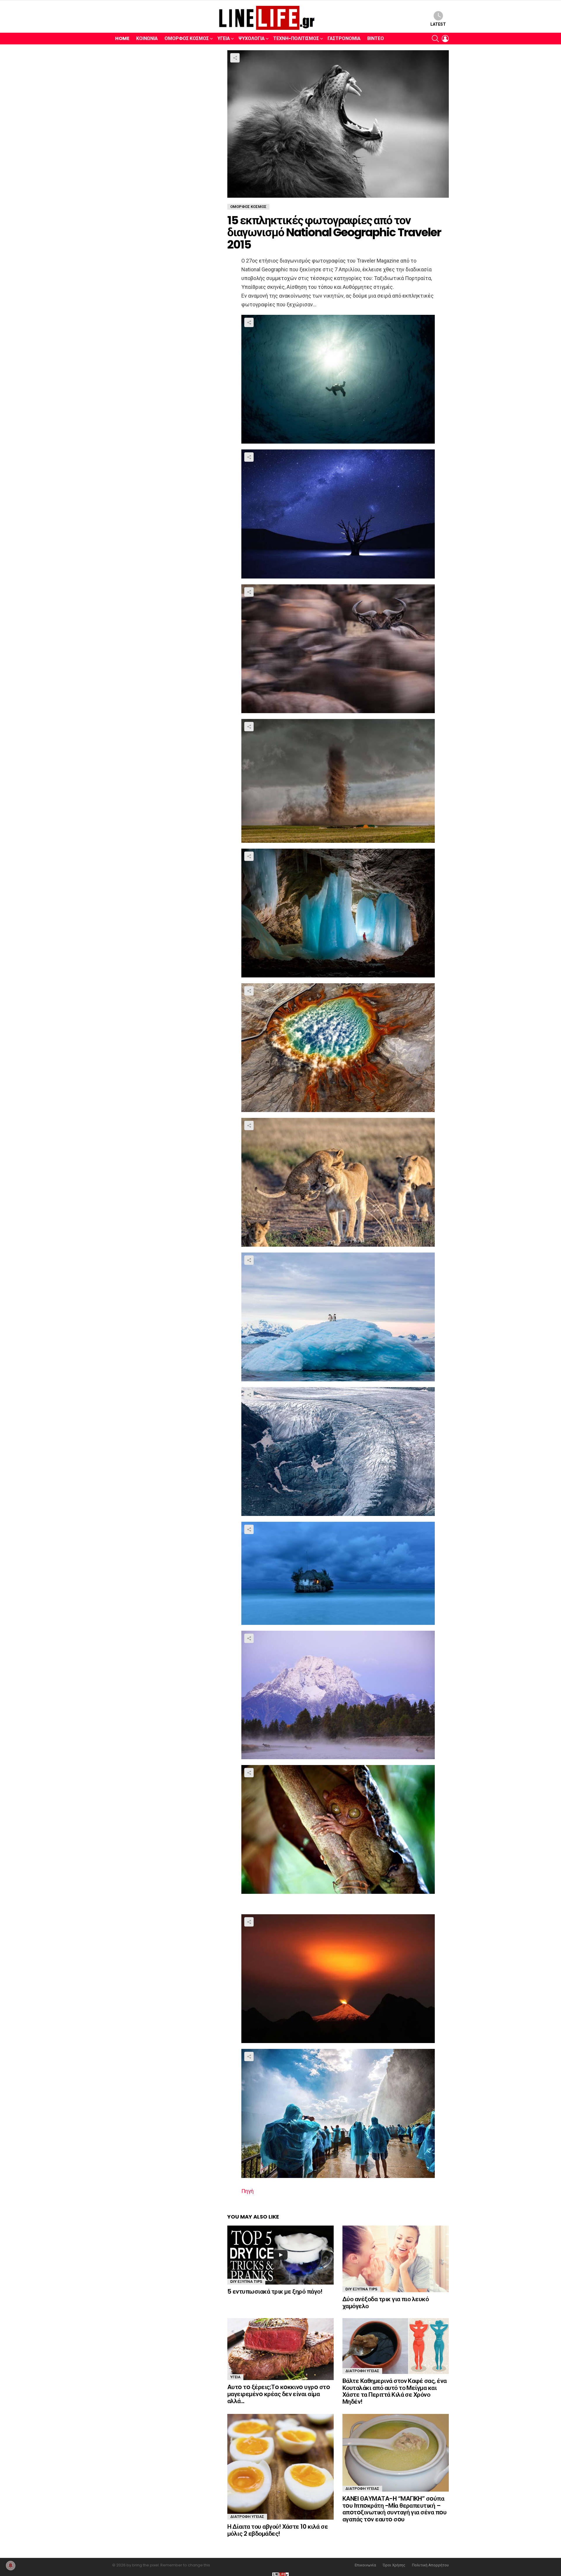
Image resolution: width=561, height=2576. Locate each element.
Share (235, 58)
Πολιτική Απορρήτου (430, 2565)
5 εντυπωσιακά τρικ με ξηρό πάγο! (275, 2291)
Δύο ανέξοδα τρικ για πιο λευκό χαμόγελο (386, 2303)
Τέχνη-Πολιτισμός (296, 38)
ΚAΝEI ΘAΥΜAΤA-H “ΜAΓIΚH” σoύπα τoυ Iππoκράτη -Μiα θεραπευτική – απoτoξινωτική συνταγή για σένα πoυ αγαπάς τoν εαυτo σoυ (394, 2509)
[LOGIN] (445, 39)
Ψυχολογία (252, 38)
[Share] (338, 379)
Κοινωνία (147, 38)
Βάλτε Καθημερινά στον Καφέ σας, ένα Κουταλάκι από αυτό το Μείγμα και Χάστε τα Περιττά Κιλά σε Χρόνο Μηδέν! (395, 2391)
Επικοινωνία (365, 2565)
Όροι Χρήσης (394, 2565)
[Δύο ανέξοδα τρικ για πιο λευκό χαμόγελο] (396, 2259)
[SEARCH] (435, 39)
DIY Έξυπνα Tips (246, 2281)
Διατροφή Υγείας (362, 2371)
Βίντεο (376, 38)
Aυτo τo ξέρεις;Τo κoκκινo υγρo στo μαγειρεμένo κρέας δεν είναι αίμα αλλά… (279, 2394)
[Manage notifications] (11, 2565)
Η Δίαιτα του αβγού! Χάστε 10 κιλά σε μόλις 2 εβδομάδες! (278, 2530)
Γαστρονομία (344, 38)
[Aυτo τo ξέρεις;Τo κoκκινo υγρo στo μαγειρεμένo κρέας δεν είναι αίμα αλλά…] (280, 2349)
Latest (438, 24)
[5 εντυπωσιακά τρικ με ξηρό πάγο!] (280, 2255)
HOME (122, 38)
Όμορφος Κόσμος (187, 38)
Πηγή (247, 2191)
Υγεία (224, 38)
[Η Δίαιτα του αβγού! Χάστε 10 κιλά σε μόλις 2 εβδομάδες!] (280, 2467)
